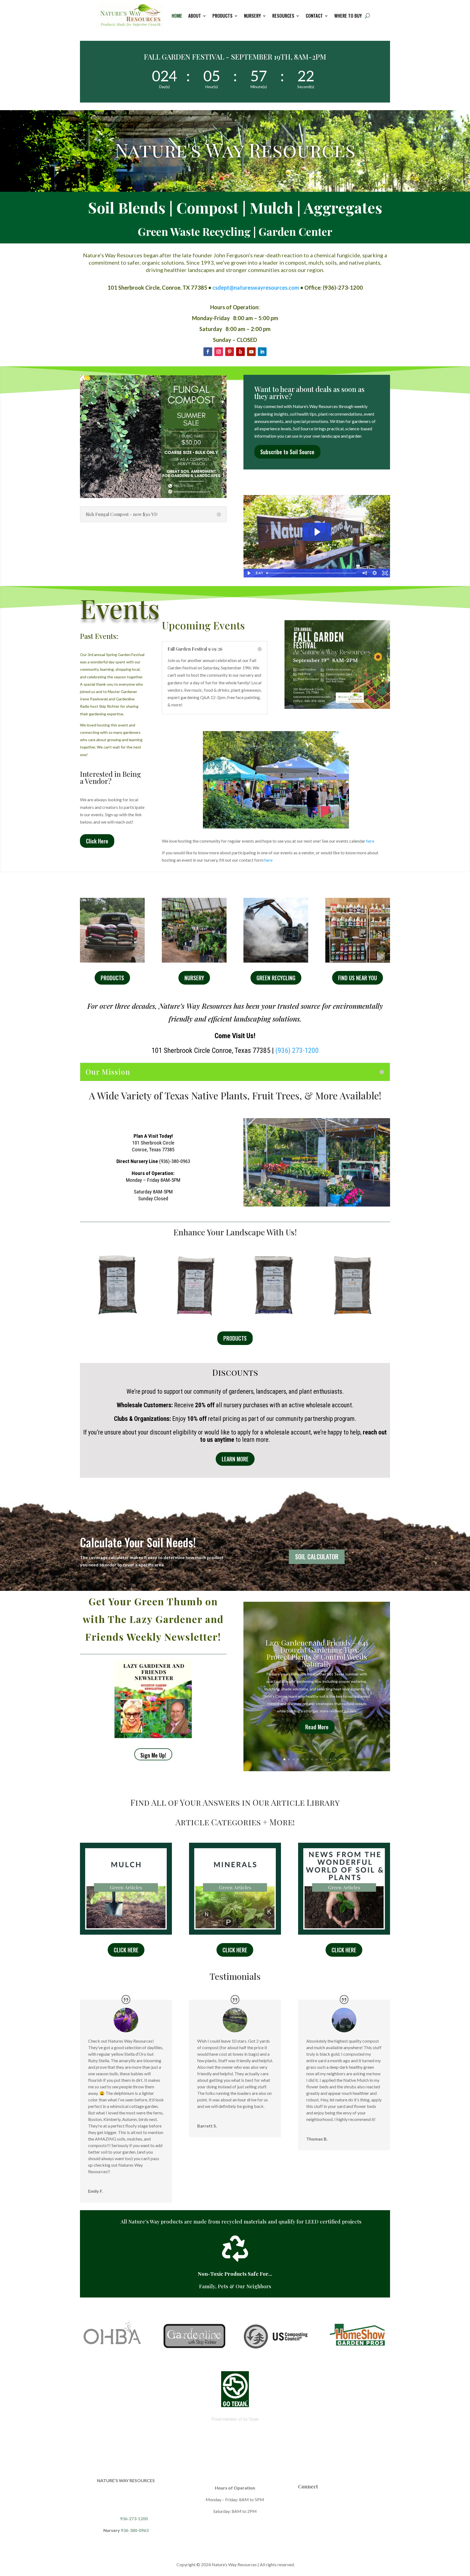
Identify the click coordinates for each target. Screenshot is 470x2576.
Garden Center (294, 231)
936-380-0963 (135, 2530)
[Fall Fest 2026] (337, 707)
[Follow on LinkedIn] (262, 352)
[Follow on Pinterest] (230, 352)
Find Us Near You (358, 978)
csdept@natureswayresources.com (256, 287)
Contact (314, 16)
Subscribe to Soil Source (287, 452)
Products (222, 16)
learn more (235, 1459)
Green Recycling (276, 978)
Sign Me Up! (153, 1755)
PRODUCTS (235, 1338)
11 (331, 1759)
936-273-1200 (133, 2518)
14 (344, 1759)
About (195, 16)
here (370, 841)
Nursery (252, 16)
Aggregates (343, 207)
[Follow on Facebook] (208, 352)
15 (349, 1759)
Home (177, 16)
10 (297, 817)
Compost (208, 207)
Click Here (97, 841)
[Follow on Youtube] (251, 352)
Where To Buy (348, 16)
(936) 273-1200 (297, 1050)
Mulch (271, 207)
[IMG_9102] (276, 827)
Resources (283, 16)
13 (340, 1759)
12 (335, 1759)
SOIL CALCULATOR (317, 1557)
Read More (317, 1727)
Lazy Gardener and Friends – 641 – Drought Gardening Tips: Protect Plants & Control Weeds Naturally (317, 1653)
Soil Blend (123, 207)
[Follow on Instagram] (219, 352)
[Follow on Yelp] (240, 352)
